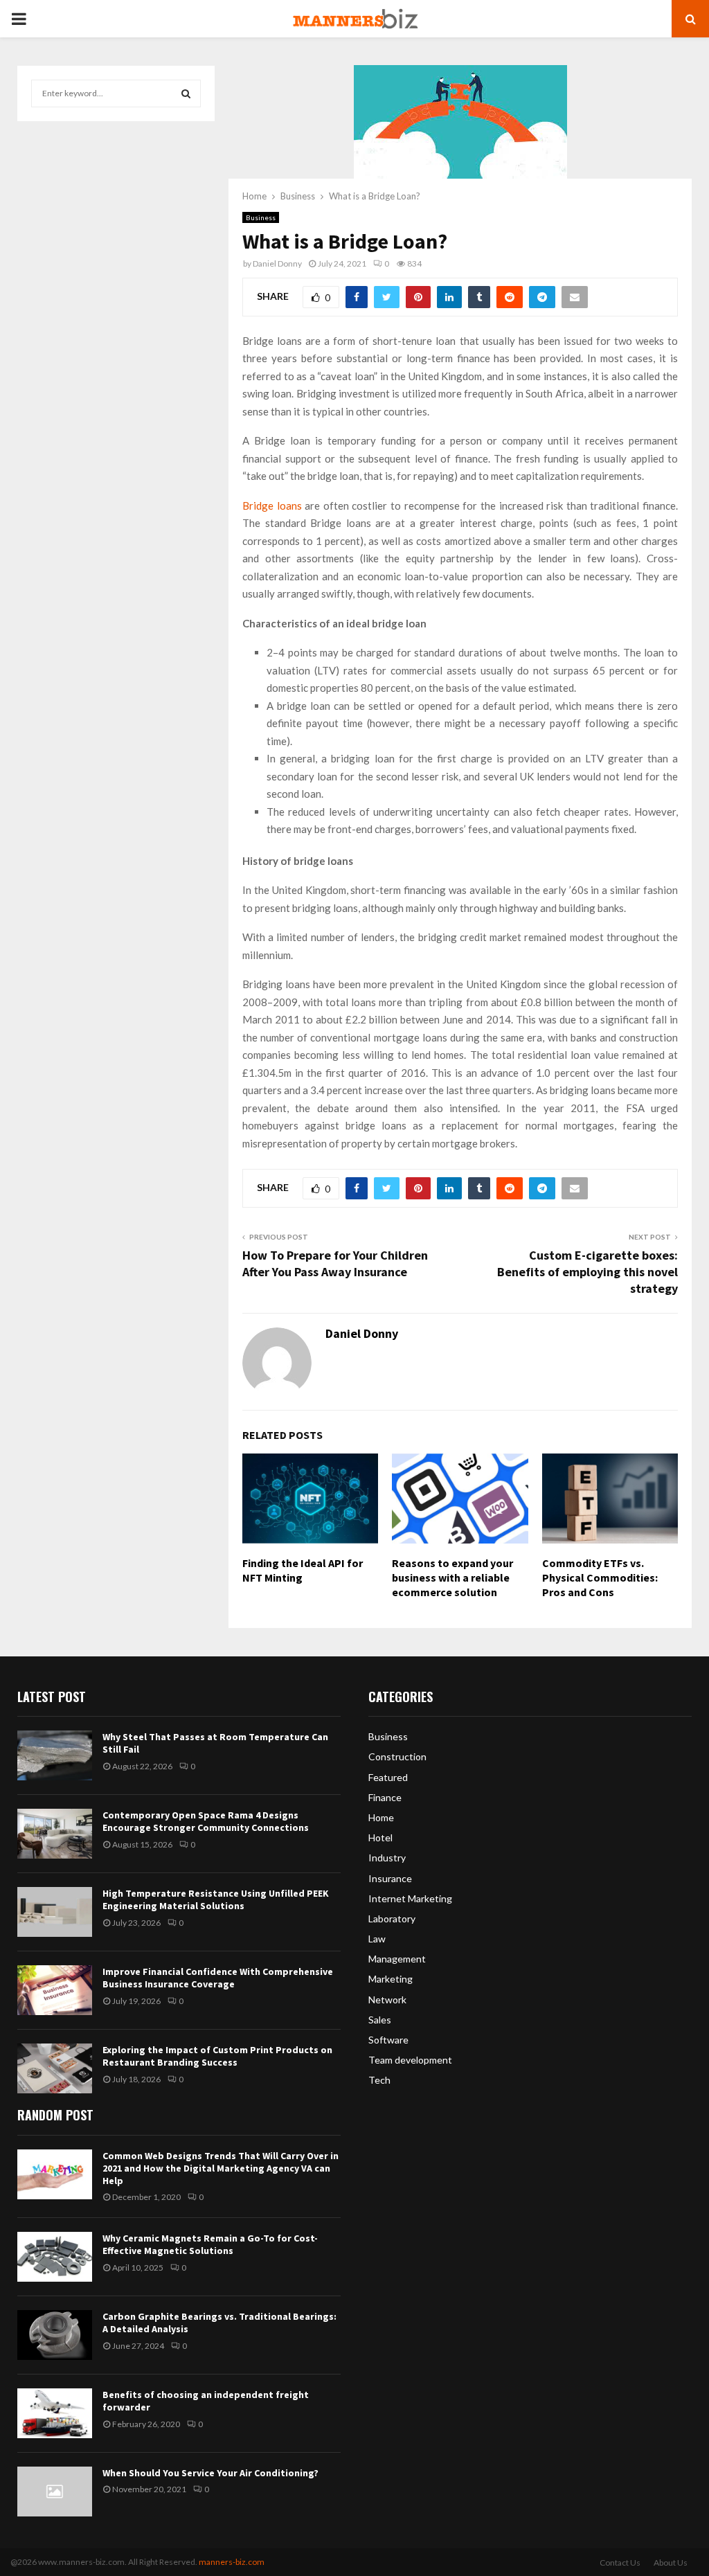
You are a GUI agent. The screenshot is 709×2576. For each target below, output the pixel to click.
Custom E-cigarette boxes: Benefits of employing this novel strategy (587, 1272)
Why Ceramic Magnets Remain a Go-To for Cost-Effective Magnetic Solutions (210, 2244)
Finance (385, 1797)
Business (261, 217)
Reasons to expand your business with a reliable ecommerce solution (452, 1577)
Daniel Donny (277, 263)
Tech (379, 2080)
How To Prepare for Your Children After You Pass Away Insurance (335, 1263)
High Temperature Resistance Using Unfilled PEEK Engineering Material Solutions (216, 1899)
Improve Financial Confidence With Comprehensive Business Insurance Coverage (218, 1978)
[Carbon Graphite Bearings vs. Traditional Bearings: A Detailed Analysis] (55, 2335)
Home (381, 1817)
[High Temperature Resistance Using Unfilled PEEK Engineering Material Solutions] (55, 1912)
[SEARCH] (186, 93)
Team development (410, 2060)
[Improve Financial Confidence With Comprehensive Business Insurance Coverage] (55, 1990)
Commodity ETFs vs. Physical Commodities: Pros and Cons (600, 1577)
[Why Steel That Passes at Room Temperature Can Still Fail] (55, 1755)
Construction (397, 1756)
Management (397, 1959)
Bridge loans (272, 506)
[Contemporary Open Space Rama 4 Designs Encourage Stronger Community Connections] (55, 1834)
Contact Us (620, 2562)
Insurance (390, 1878)
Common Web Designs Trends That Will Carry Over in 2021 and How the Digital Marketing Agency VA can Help (221, 2168)
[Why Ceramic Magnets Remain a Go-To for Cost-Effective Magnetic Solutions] (55, 2257)
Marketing (391, 1979)
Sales (380, 2020)
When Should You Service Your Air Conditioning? (210, 2473)
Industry (387, 1858)
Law (377, 1939)
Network (387, 2000)
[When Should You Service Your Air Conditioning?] (55, 2492)
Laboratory (392, 1918)
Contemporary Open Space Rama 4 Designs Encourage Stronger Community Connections (206, 1821)
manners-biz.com (232, 2562)
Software (388, 2040)
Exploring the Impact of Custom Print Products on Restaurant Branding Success (217, 2056)
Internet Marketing (410, 1898)
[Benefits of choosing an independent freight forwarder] (55, 2413)
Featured (388, 1777)
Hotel (380, 1837)
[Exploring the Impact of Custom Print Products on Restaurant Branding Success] (55, 2068)
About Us (671, 2562)
